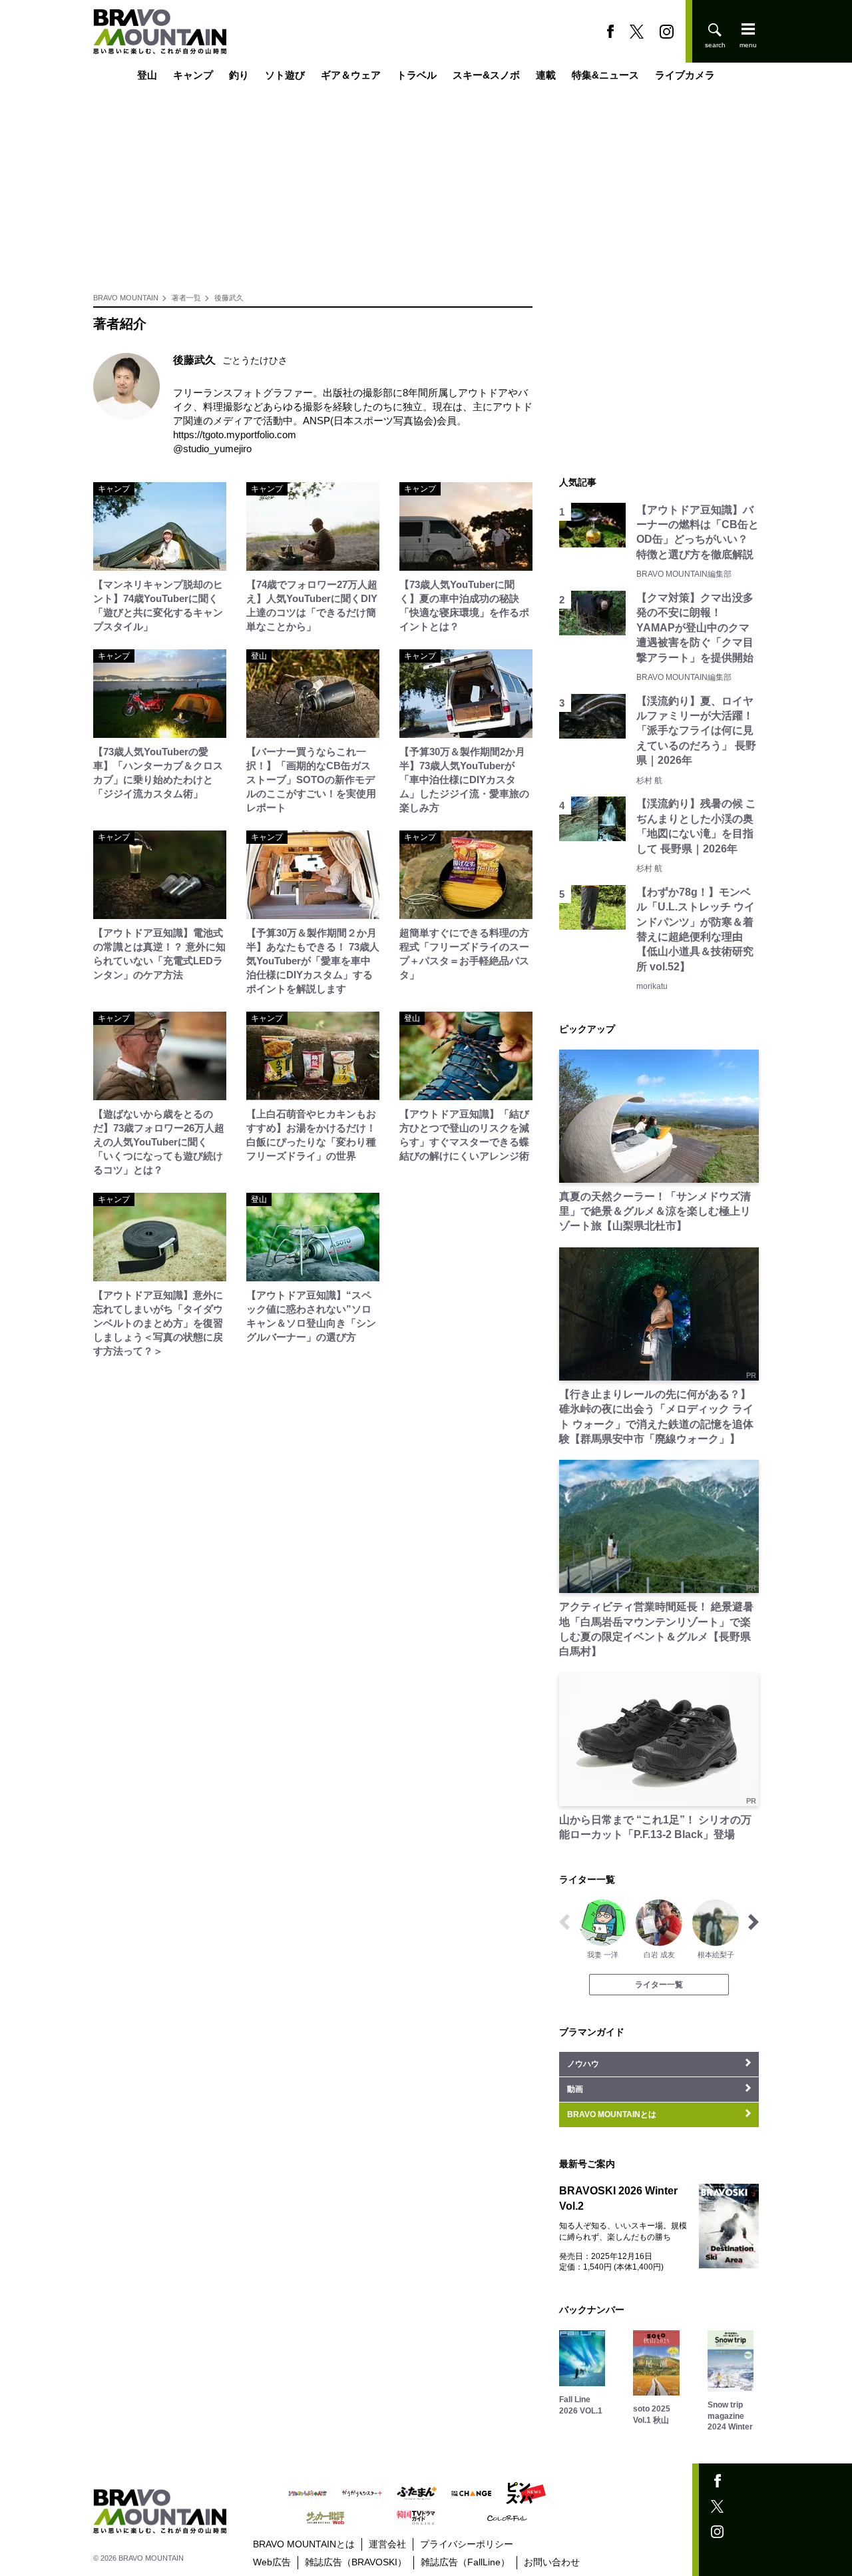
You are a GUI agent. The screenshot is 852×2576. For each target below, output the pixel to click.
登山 (147, 75)
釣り (239, 75)
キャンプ (193, 75)
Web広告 (272, 2562)
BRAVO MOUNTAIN (126, 298)
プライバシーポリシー (467, 2544)
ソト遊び (285, 75)
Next (753, 1922)
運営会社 (387, 2544)
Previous (564, 1922)
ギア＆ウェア (351, 75)
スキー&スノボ (486, 75)
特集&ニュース (605, 75)
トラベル (417, 75)
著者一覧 (186, 298)
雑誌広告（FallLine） (465, 2562)
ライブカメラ (685, 75)
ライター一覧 (659, 1985)
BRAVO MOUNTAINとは (304, 2544)
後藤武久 (229, 298)
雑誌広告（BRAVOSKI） (356, 2562)
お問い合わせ (552, 2562)
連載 (546, 75)
